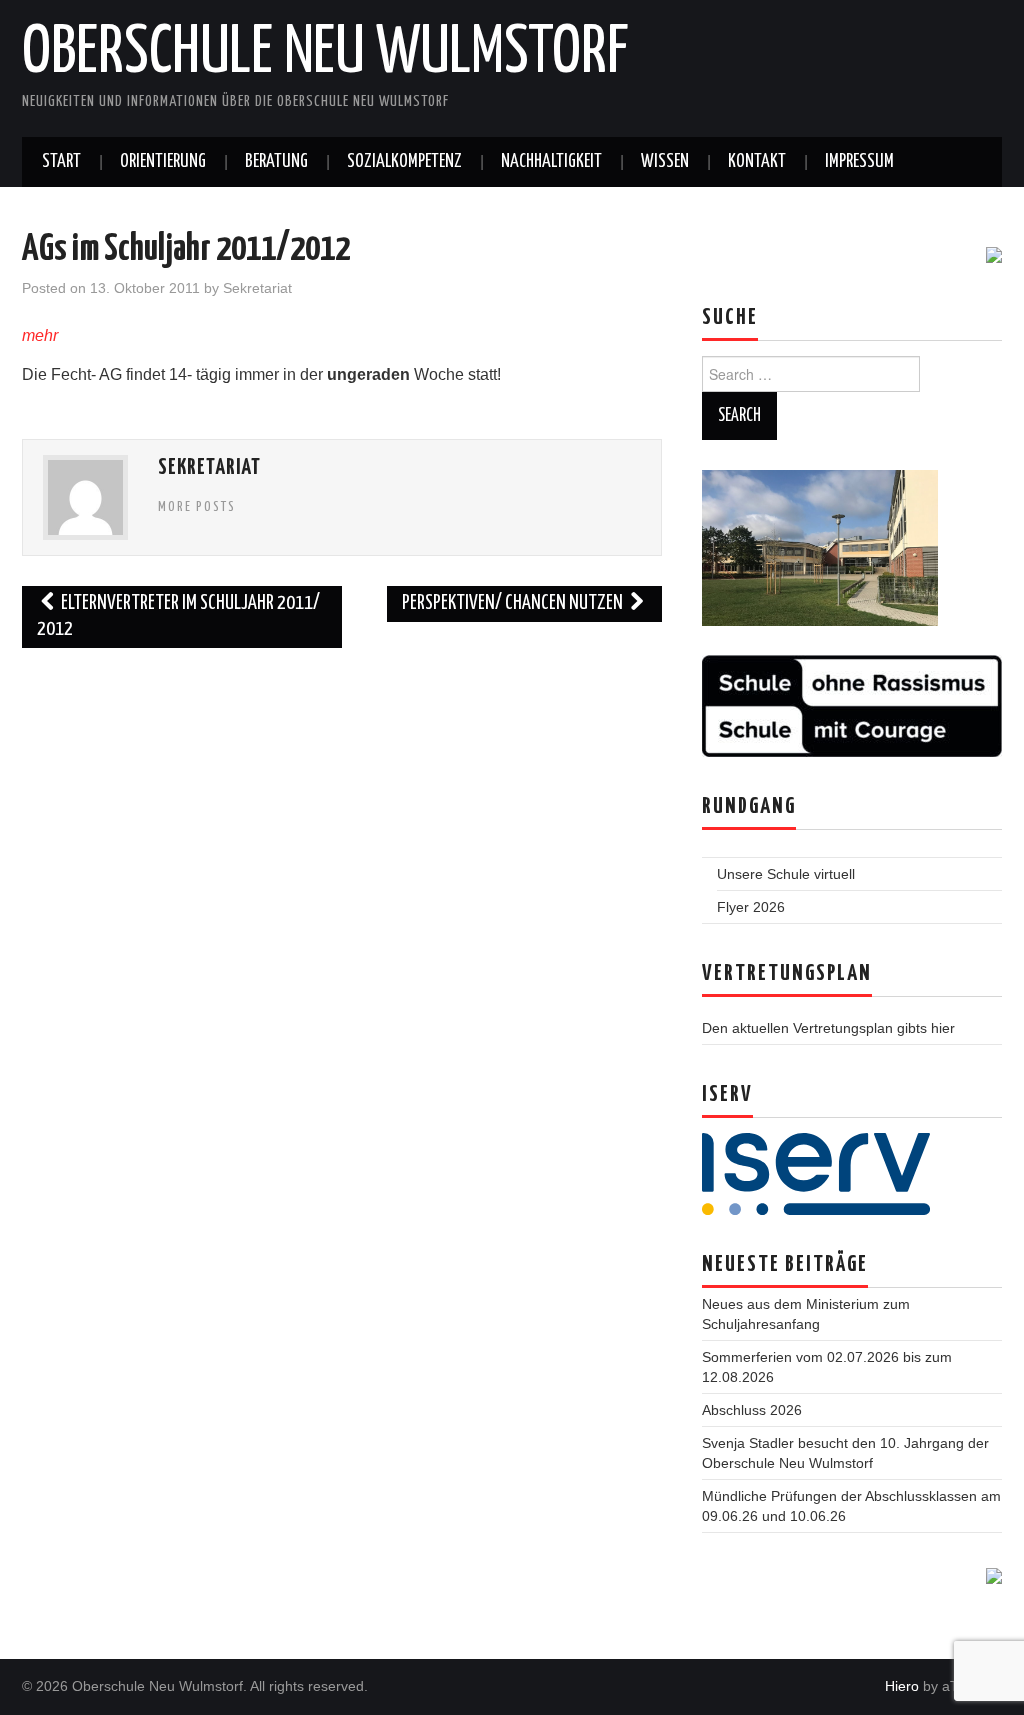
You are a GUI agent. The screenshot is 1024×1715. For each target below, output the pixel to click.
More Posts (197, 507)
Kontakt (757, 162)
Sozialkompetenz (404, 162)
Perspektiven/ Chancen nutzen (514, 603)
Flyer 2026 (751, 907)
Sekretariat (257, 288)
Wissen (665, 162)
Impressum (859, 162)
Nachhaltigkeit (551, 162)
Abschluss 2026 (752, 1410)
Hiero (902, 1686)
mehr (40, 335)
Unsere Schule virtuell (786, 874)
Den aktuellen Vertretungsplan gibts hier (828, 1028)
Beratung (276, 162)
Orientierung (163, 162)
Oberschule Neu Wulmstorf (325, 54)
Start (61, 162)
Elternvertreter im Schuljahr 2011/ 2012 (178, 616)
